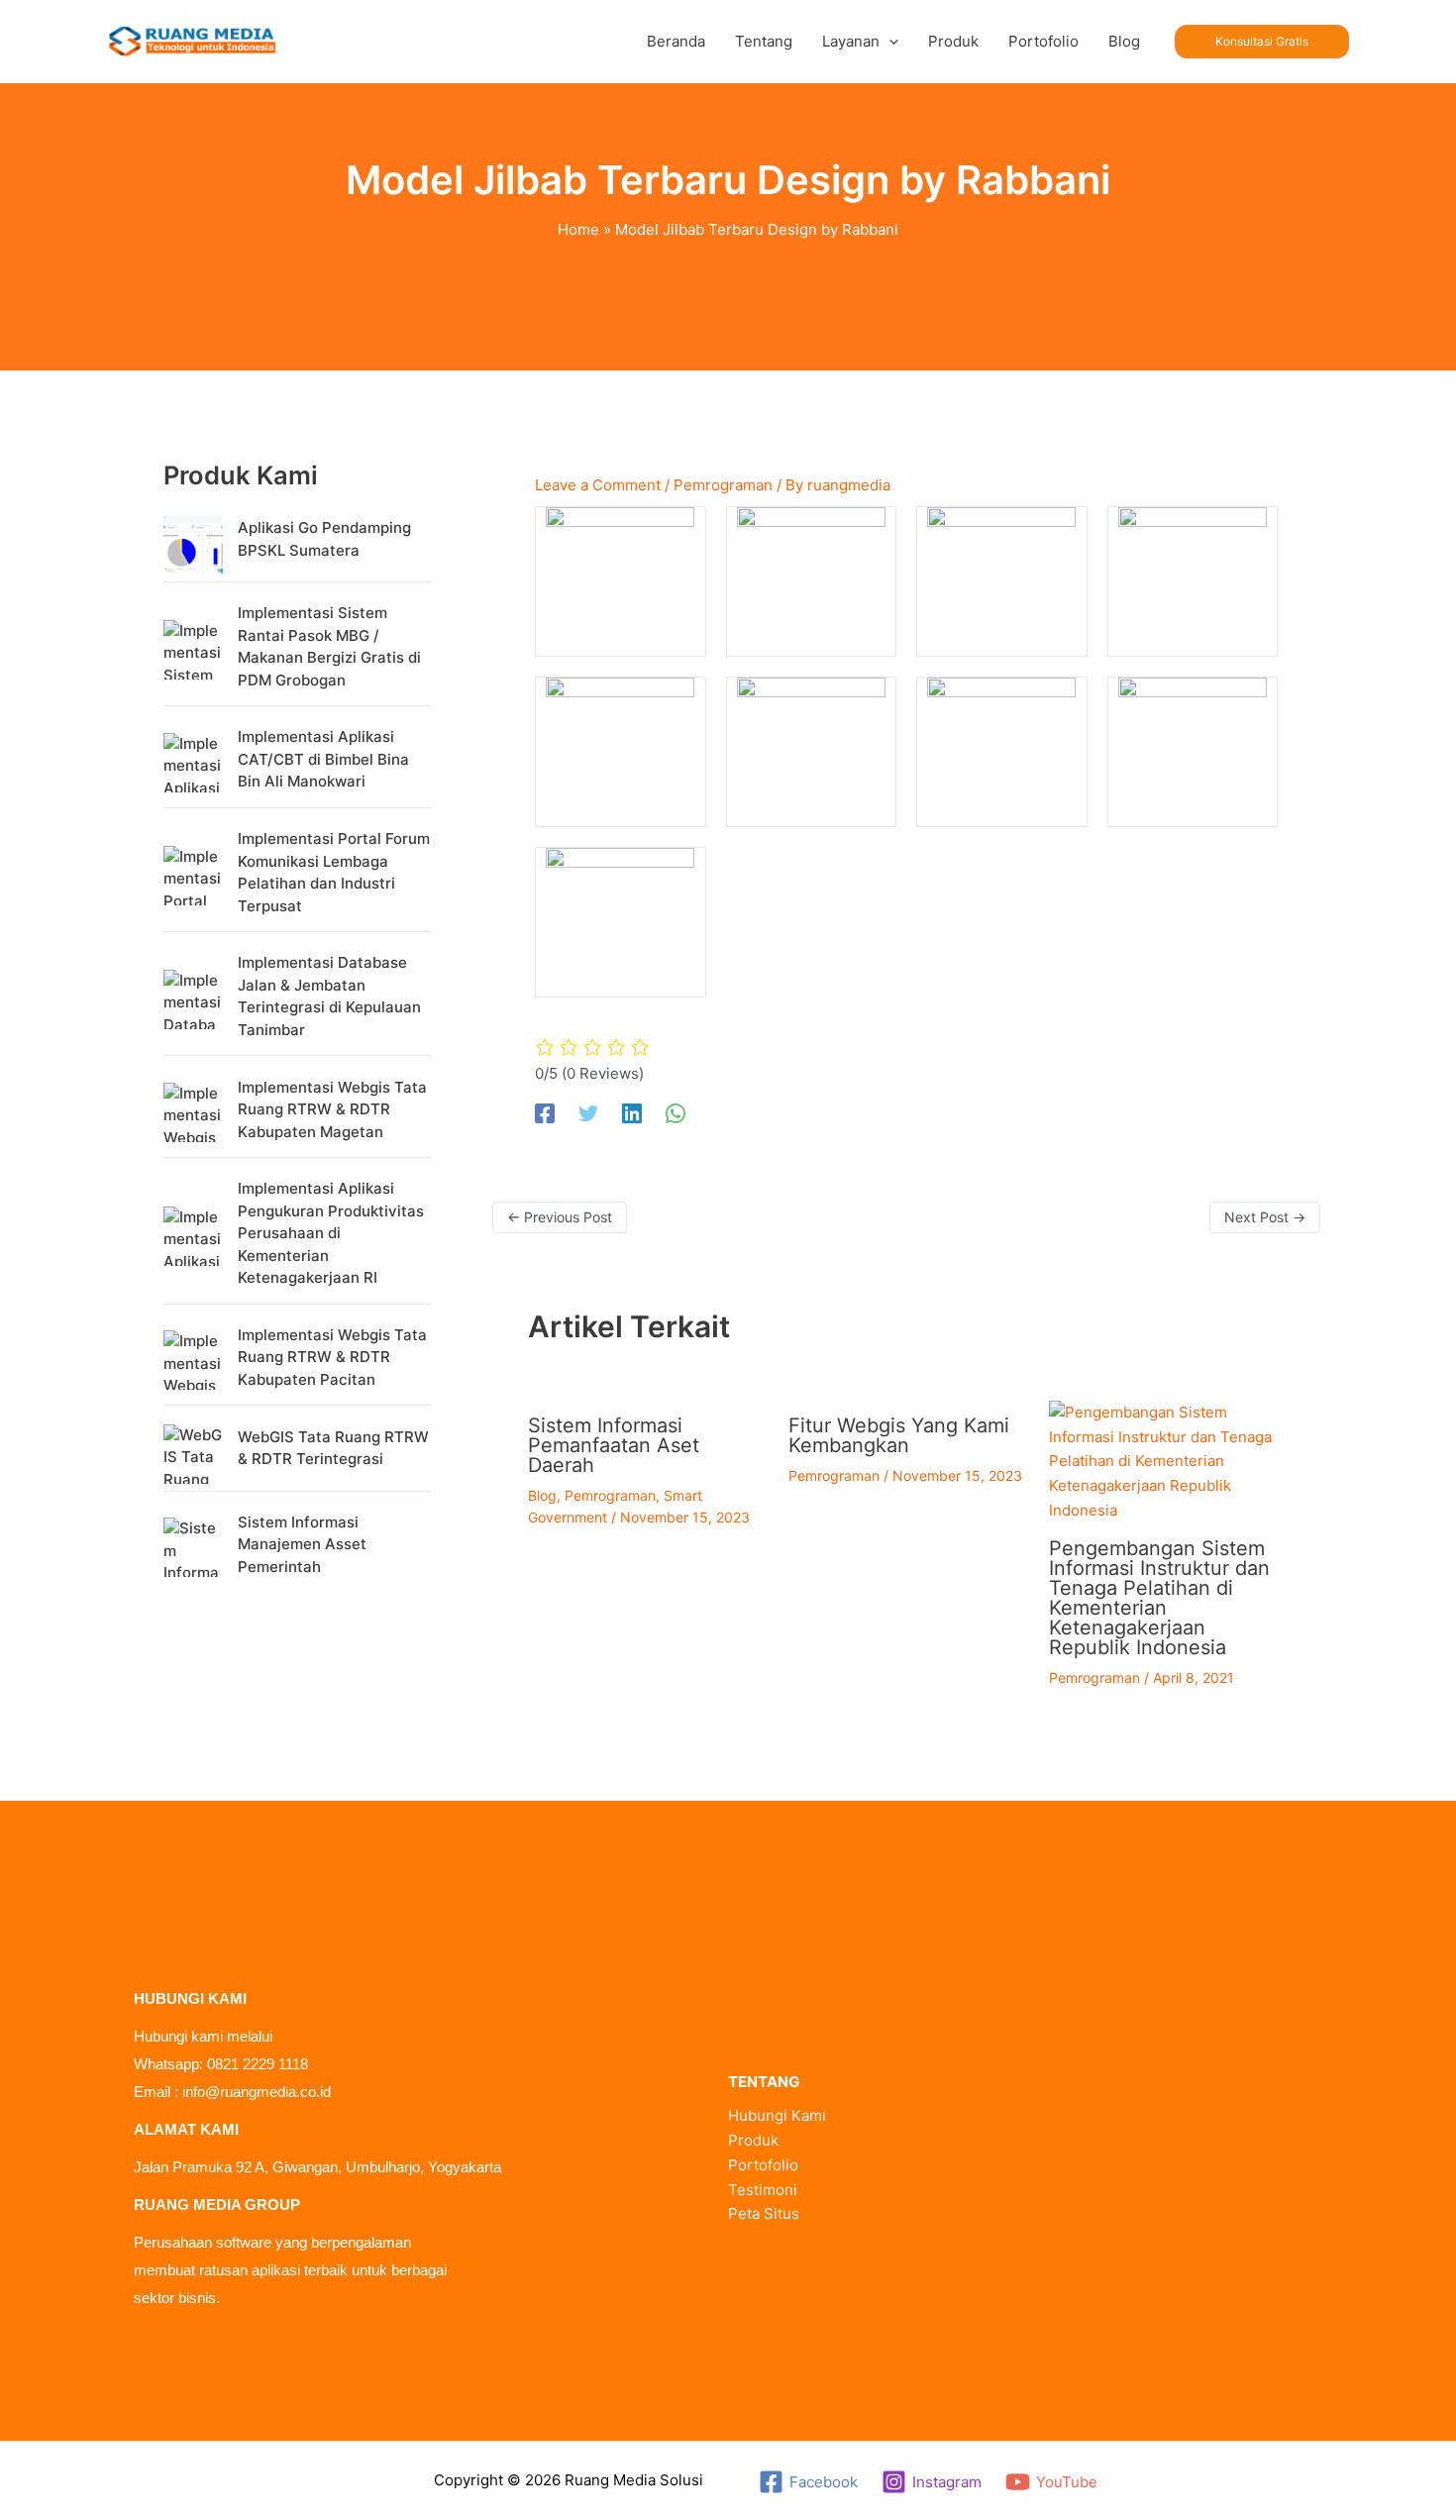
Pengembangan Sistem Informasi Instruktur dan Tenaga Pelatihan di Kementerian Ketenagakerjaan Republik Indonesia (1159, 1598)
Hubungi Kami (777, 2115)
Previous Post (560, 1217)
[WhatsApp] (676, 1114)
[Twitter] (588, 1114)
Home (578, 229)
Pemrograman (723, 485)
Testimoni (763, 2190)
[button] (889, 42)
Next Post (1265, 1217)
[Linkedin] (632, 1114)
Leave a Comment (598, 485)
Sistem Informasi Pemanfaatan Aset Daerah (614, 1445)
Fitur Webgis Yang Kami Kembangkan (899, 1435)
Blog (542, 1495)
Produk (753, 2140)
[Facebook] (545, 1114)
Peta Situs (764, 2213)
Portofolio (763, 2165)
